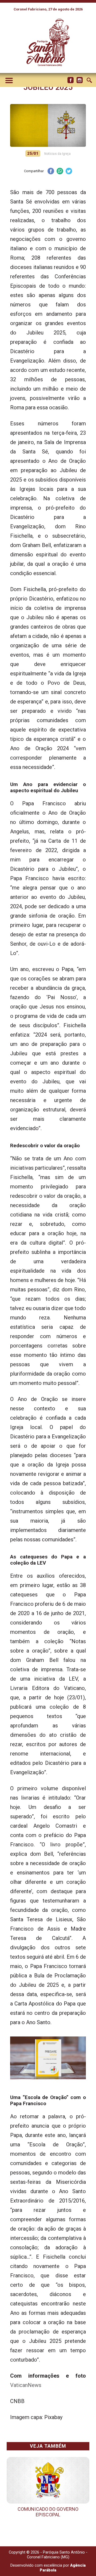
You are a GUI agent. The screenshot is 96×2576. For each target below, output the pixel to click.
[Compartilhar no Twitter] (69, 172)
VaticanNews (26, 2385)
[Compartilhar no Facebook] (51, 172)
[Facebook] (70, 80)
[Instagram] (79, 80)
